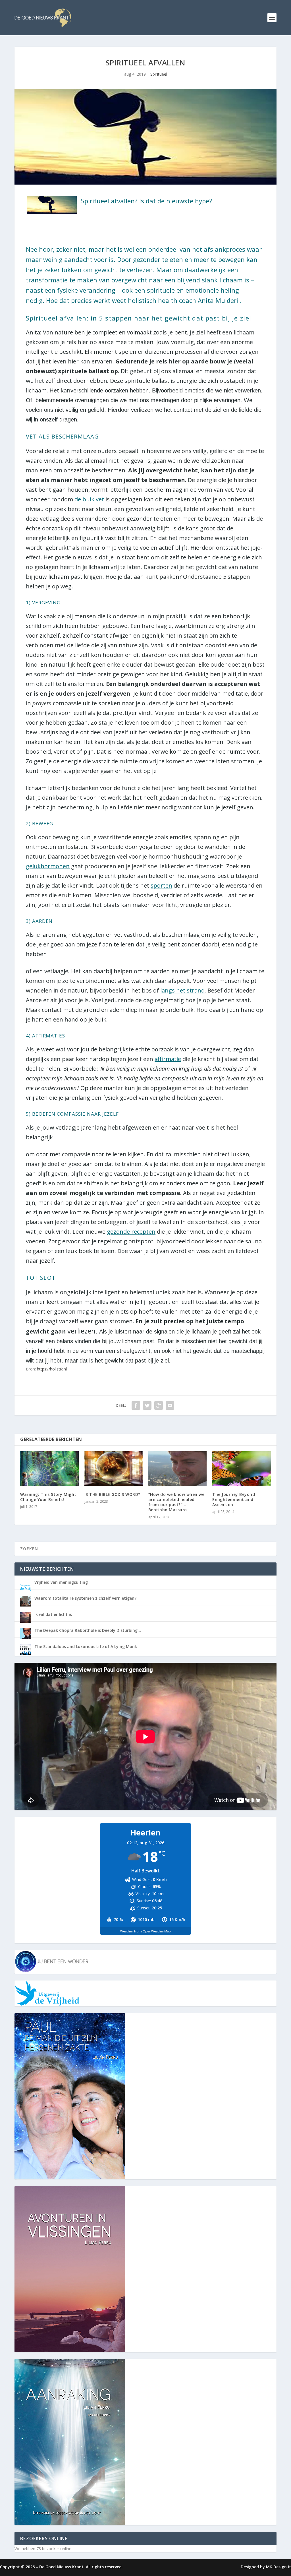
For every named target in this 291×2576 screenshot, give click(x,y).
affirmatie (168, 1059)
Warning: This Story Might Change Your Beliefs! (48, 1497)
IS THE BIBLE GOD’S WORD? (112, 1494)
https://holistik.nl (52, 1369)
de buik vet (89, 499)
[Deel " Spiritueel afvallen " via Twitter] (147, 1405)
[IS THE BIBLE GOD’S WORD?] (114, 1469)
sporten (161, 885)
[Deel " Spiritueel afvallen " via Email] (170, 1405)
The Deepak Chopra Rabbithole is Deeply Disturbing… (88, 1630)
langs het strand (182, 990)
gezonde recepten (131, 1232)
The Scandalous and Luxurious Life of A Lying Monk (86, 1646)
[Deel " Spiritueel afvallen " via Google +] (159, 1405)
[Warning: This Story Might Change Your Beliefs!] (49, 1469)
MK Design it (278, 2567)
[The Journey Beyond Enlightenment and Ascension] (241, 1469)
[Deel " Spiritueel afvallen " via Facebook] (136, 1405)
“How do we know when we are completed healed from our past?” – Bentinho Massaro (176, 1502)
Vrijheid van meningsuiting (61, 1582)
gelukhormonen (48, 866)
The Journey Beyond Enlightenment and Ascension (234, 1499)
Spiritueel (159, 74)
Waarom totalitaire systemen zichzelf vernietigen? (85, 1598)
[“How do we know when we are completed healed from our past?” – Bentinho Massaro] (177, 1469)
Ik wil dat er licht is (53, 1614)
